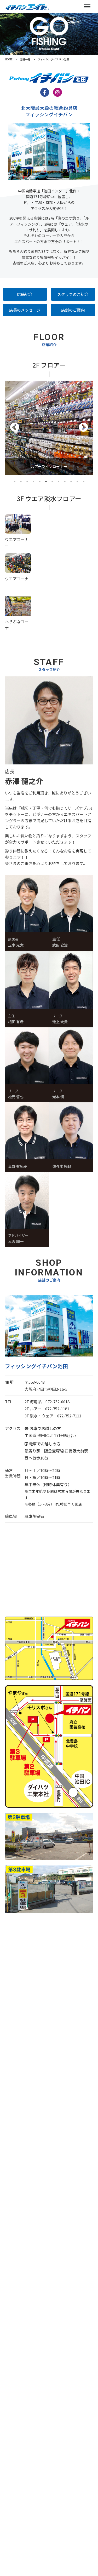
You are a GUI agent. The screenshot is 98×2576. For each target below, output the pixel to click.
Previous (15, 428)
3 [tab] (27, 482)
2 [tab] (21, 482)
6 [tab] (46, 482)
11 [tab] (77, 482)
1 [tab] (15, 482)
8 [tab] (59, 482)
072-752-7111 (69, 1416)
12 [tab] (84, 482)
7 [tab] (52, 482)
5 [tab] (40, 482)
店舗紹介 (25, 294)
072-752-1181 (57, 1409)
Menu (87, 7)
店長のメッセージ (25, 310)
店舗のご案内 (73, 310)
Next (83, 428)
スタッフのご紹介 (73, 294)
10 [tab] (71, 482)
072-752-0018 (57, 1402)
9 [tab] (65, 482)
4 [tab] (33, 482)
